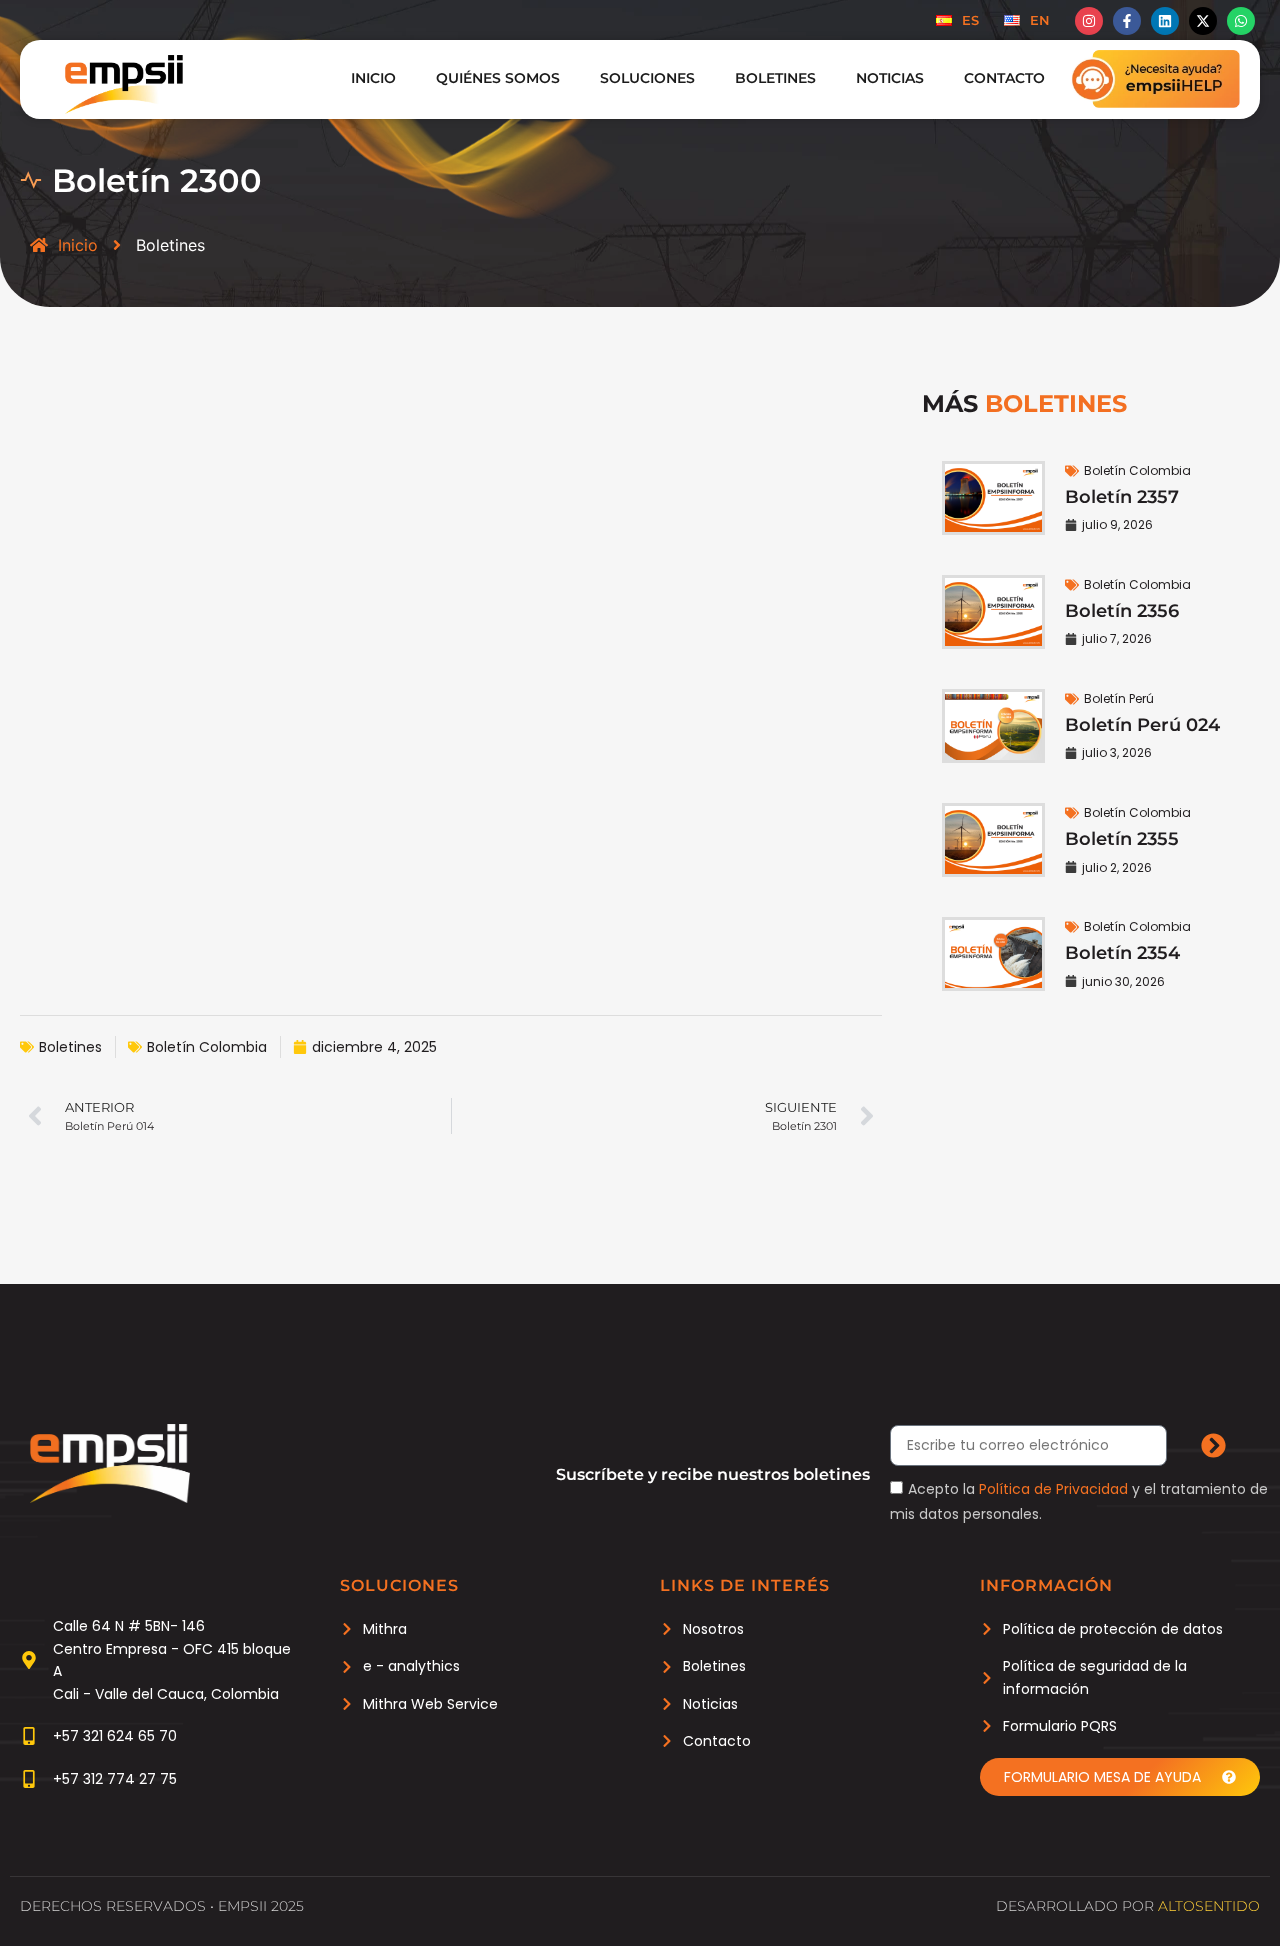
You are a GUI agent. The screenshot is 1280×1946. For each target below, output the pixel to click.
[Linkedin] (1165, 21)
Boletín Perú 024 (1142, 725)
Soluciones (647, 78)
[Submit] (1213, 1446)
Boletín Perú (1119, 698)
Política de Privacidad (1053, 1489)
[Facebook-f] (1127, 21)
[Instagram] (1089, 21)
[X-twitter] (1203, 21)
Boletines (775, 78)
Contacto (1004, 78)
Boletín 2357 (1122, 497)
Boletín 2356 (1122, 611)
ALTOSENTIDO (1209, 1906)
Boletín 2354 (1122, 953)
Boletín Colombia (207, 1047)
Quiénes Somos (498, 78)
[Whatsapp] (1241, 21)
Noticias (890, 78)
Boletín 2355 (1122, 839)
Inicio (373, 78)
